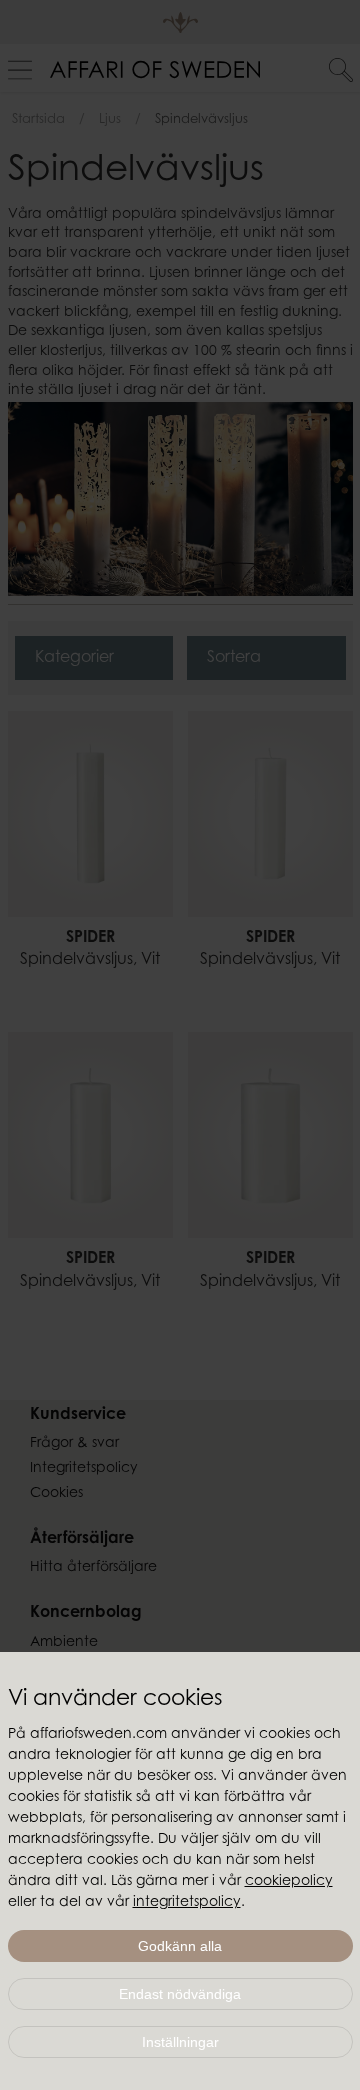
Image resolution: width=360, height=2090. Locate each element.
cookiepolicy (289, 1882)
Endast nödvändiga (180, 1994)
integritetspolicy (187, 1903)
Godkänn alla (180, 1946)
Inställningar (180, 2042)
